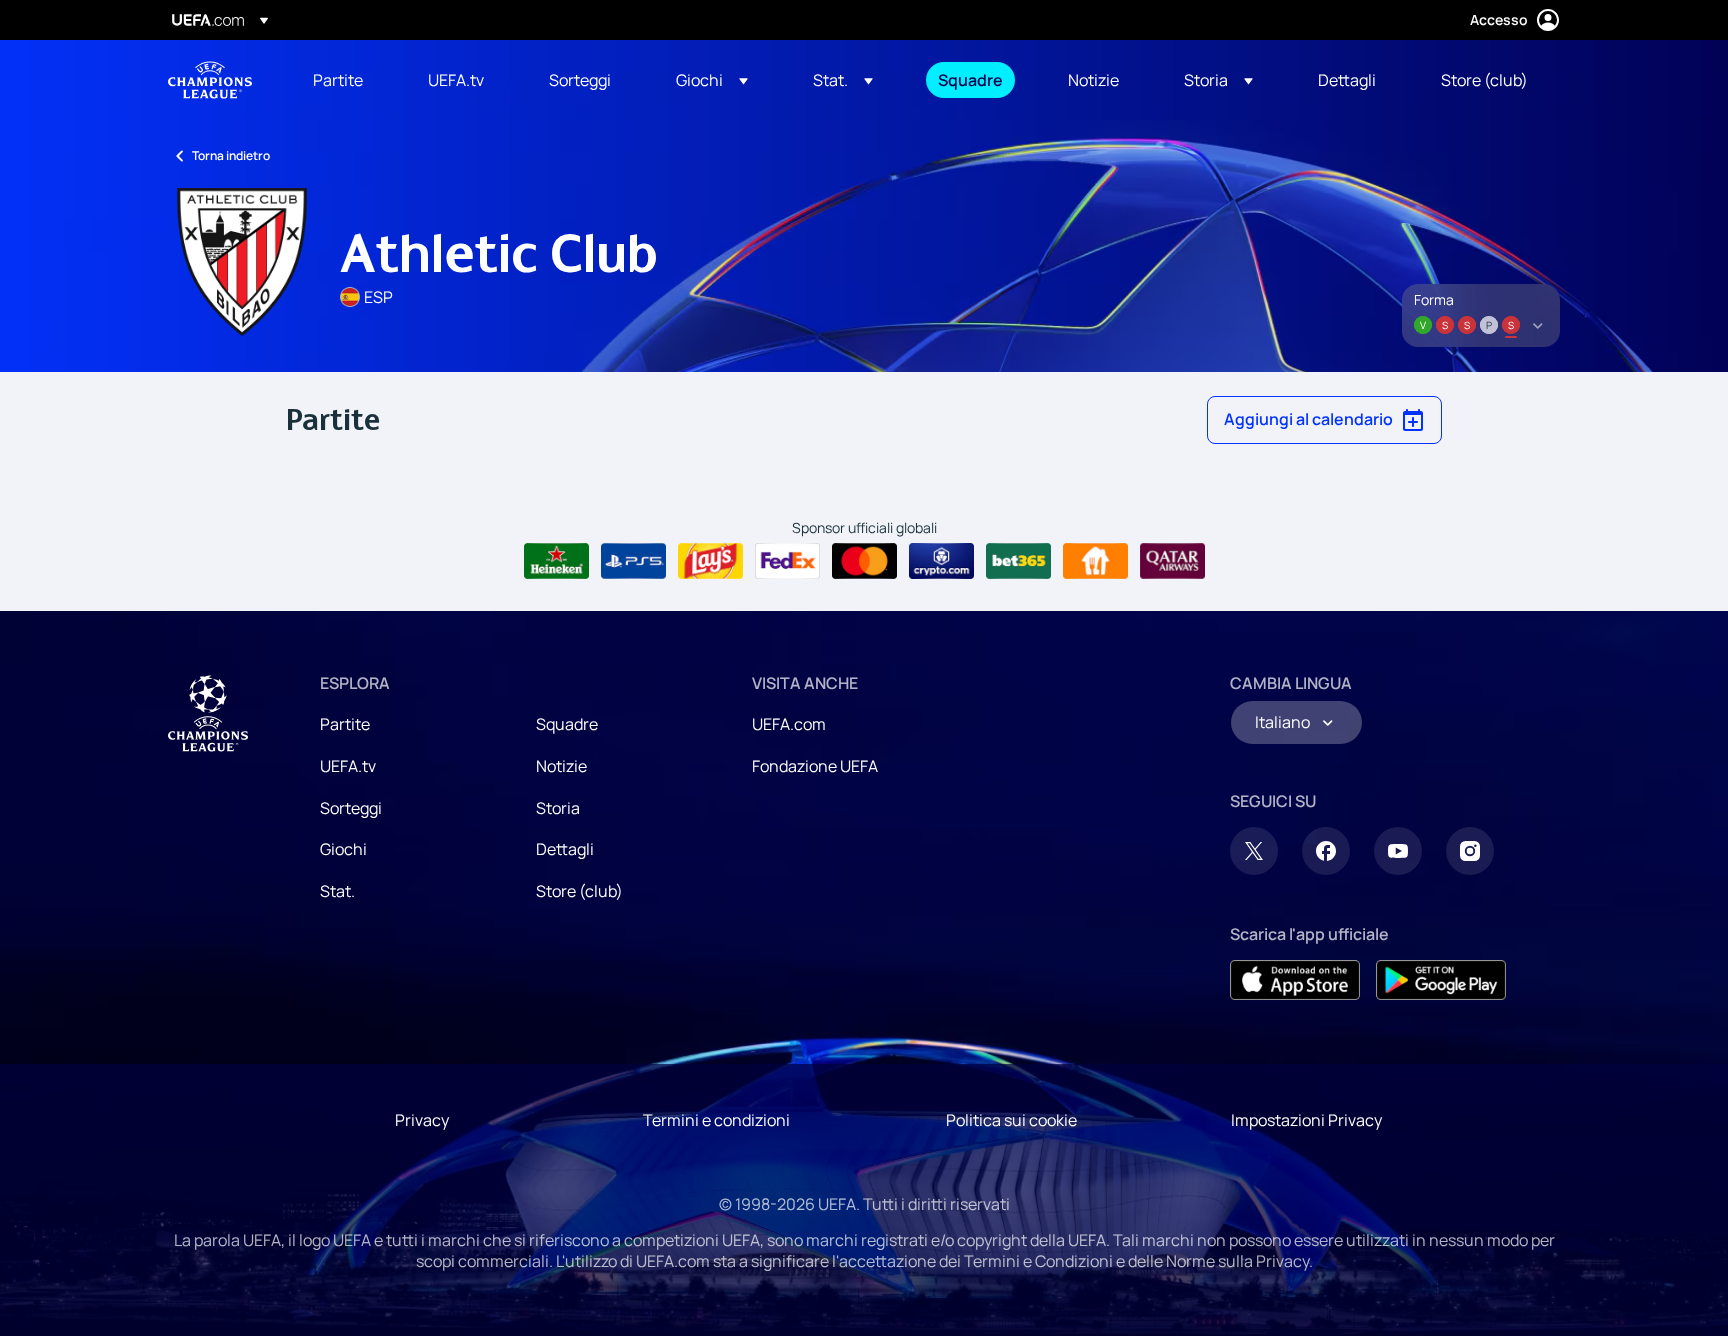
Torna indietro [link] (231, 155)
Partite (345, 724)
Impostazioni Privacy (1306, 1120)
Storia (558, 808)
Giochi (343, 849)
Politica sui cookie (1011, 1120)
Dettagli (565, 849)
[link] (338, 80)
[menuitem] (345, 80)
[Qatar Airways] (1172, 561)
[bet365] (1018, 561)
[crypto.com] (941, 561)
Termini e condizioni (716, 1120)
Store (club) (579, 891)
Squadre (567, 724)
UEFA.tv (348, 766)
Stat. (337, 891)
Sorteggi (351, 808)
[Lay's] (710, 561)
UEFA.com (789, 724)
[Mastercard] (864, 561)
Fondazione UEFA (815, 766)
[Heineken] (556, 561)
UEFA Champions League (210, 80)
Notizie (561, 766)
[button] (712, 80)
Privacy (422, 1120)
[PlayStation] (633, 561)
